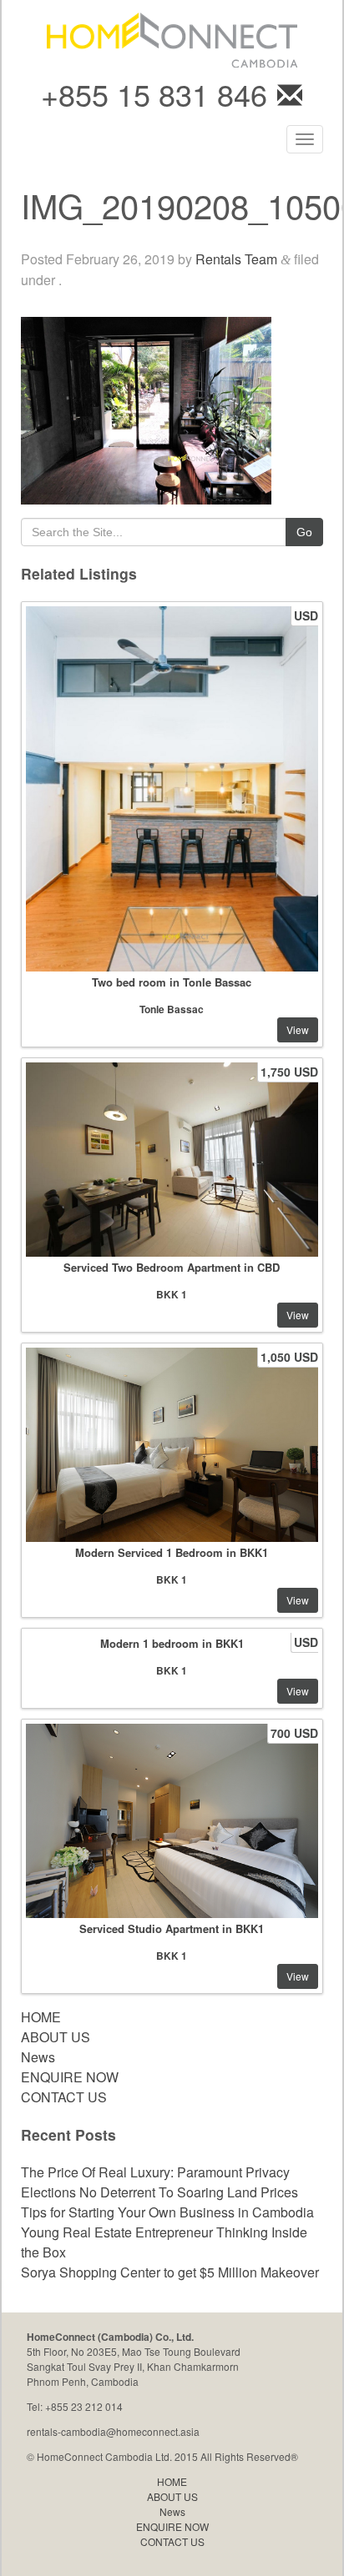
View (298, 1029)
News (38, 2057)
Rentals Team (236, 259)
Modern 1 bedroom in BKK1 (172, 1643)
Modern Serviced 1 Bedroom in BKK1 (172, 1552)
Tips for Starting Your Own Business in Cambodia (167, 2212)
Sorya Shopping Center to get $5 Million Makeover (170, 2272)
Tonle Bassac (172, 1009)
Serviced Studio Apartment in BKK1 (172, 1928)
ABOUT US (56, 2037)
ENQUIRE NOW (70, 2077)
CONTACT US (64, 2097)
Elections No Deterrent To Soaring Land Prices (159, 2192)
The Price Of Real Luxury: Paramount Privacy (155, 2172)
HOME (41, 2017)
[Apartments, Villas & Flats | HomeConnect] (172, 38)
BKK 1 (172, 1294)
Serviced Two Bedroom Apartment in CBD (172, 1267)
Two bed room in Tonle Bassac (172, 982)
